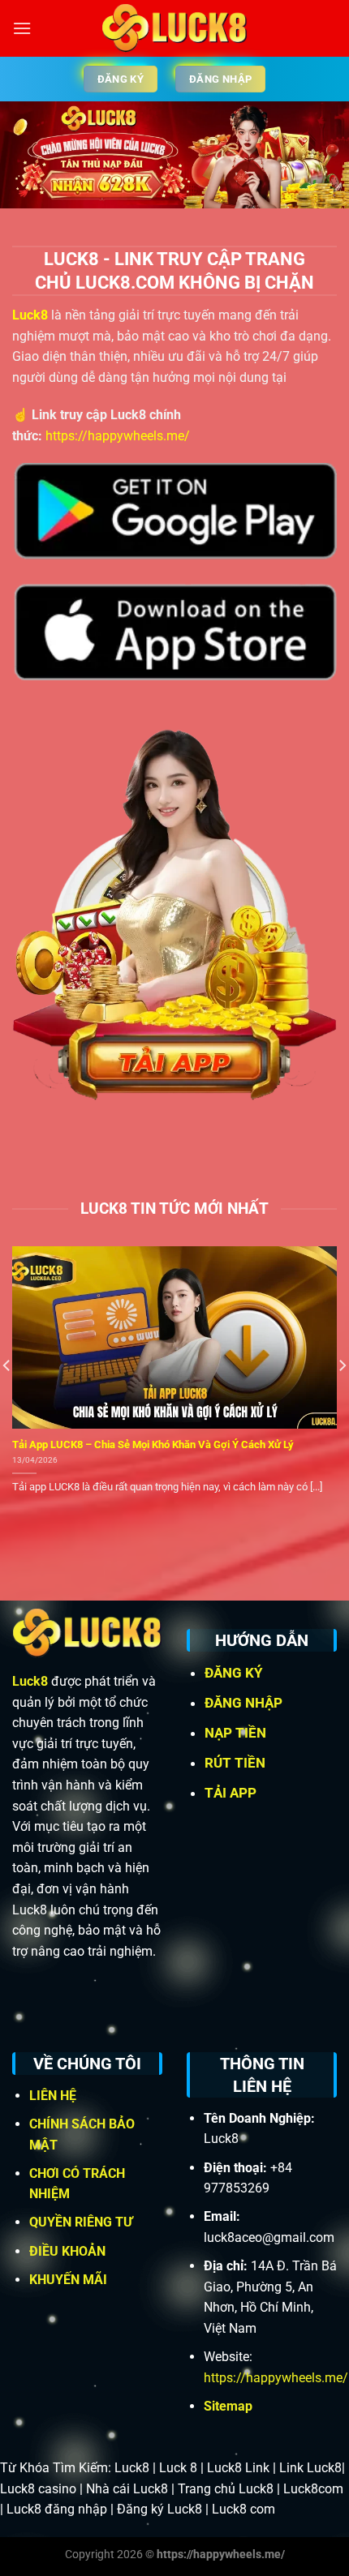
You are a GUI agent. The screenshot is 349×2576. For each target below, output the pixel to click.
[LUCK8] (175, 28)
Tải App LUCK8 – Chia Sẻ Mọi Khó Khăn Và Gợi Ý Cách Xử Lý (153, 1444)
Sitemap (228, 2406)
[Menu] (22, 28)
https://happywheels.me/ (118, 436)
